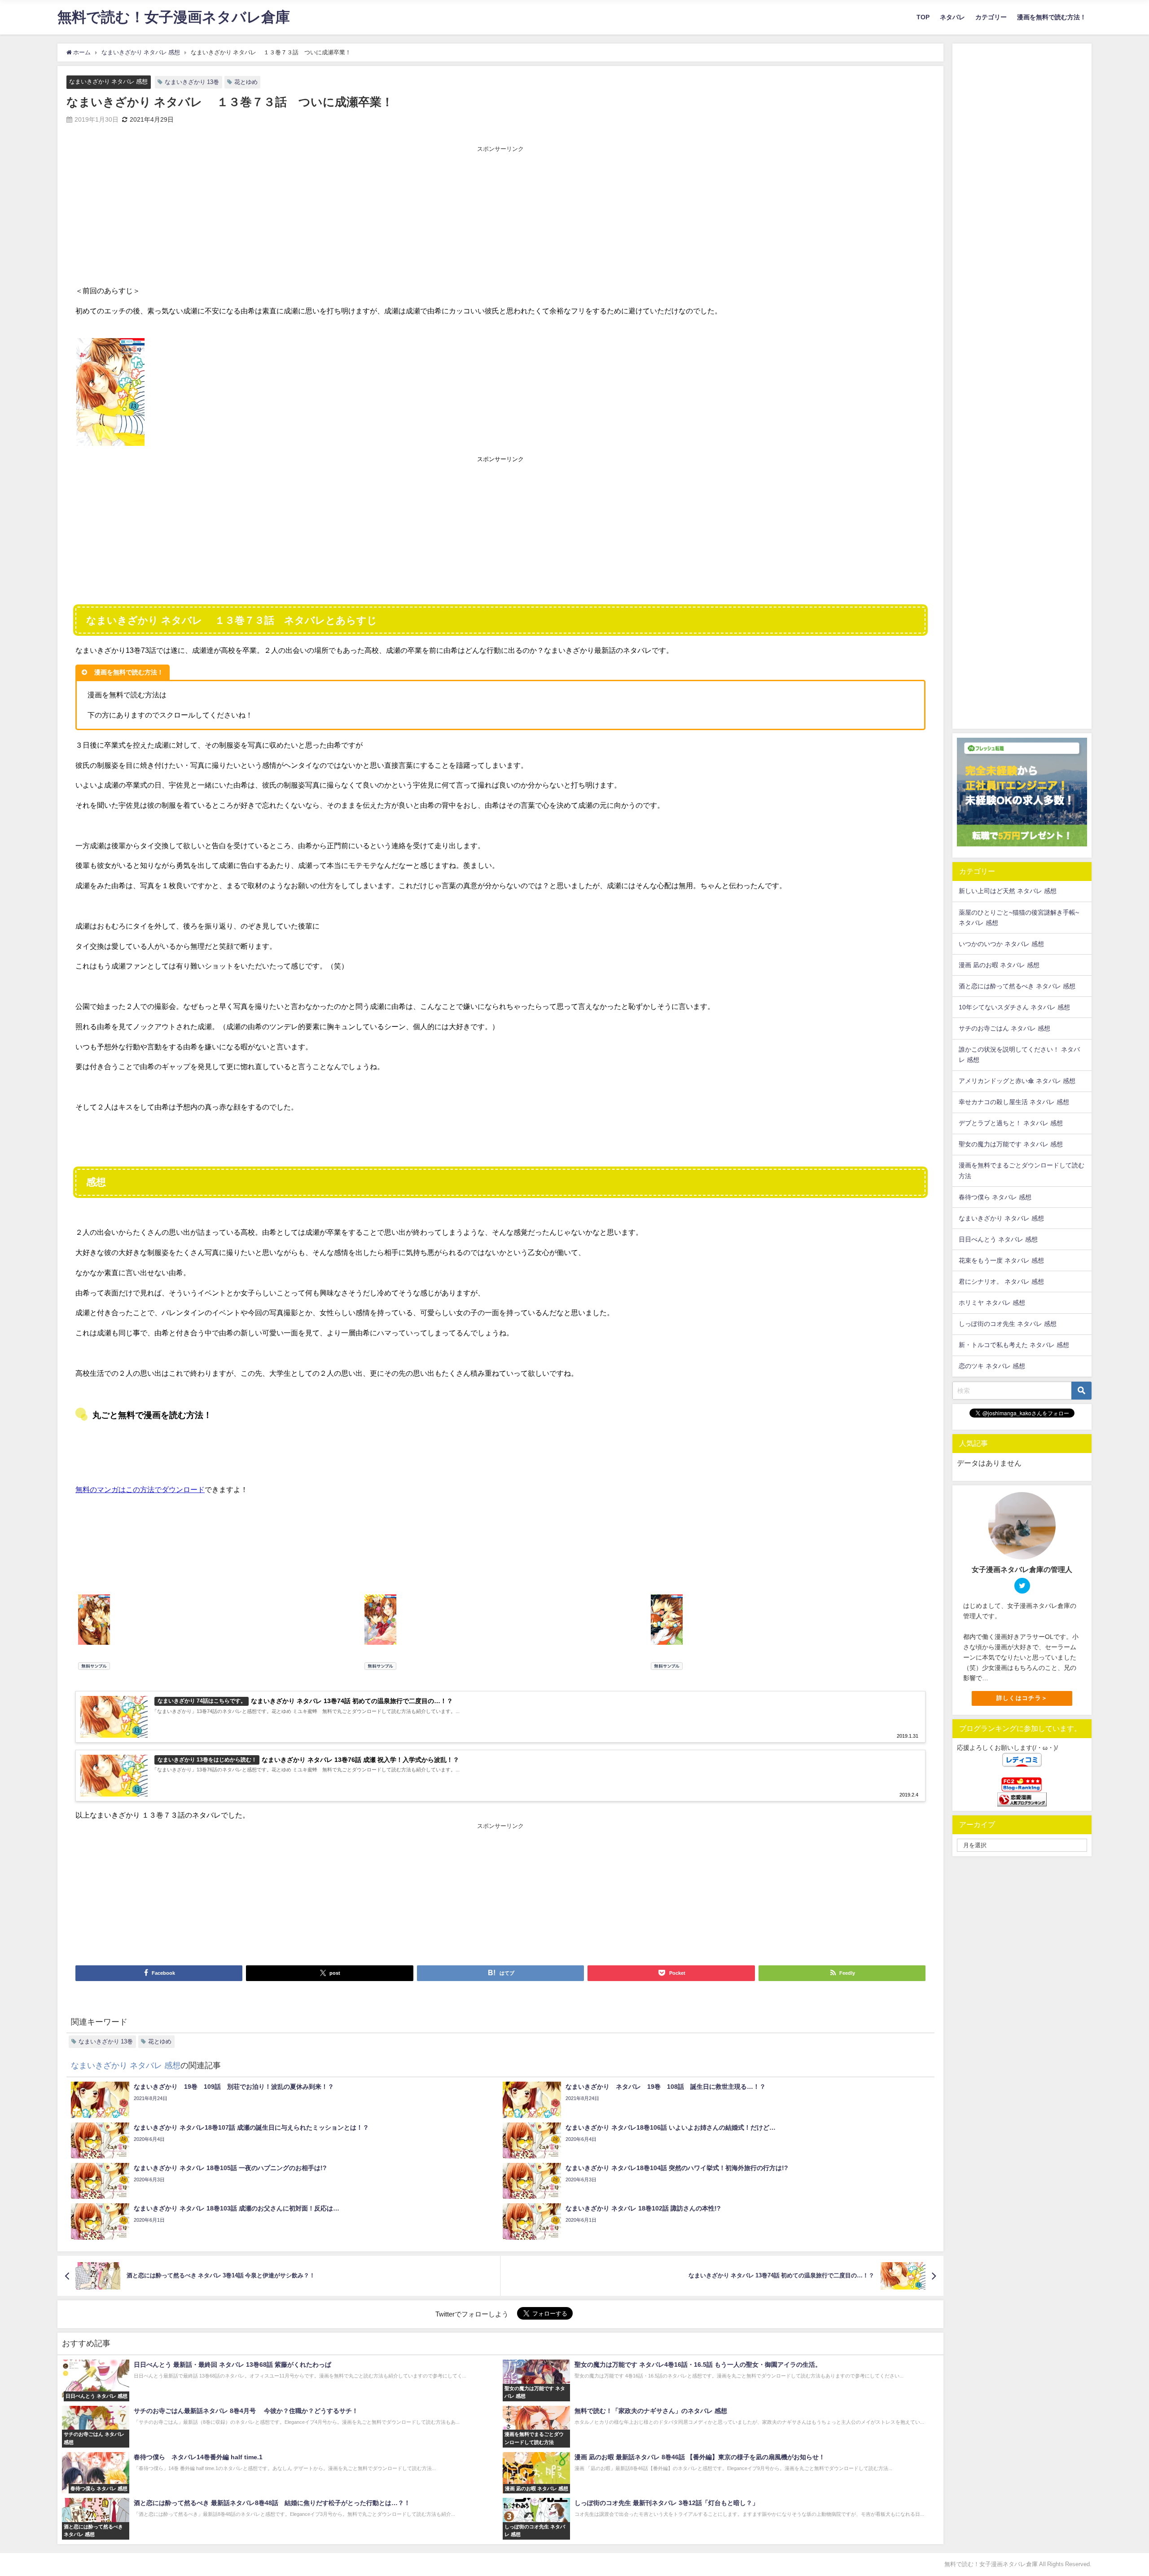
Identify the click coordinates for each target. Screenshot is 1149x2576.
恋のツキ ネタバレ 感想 (992, 1366)
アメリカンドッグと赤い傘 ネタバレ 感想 (1017, 1081)
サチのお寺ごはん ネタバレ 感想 (1004, 1028)
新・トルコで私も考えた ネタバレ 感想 (1014, 1345)
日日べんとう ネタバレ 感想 (998, 1239)
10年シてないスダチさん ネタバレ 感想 (1014, 1007)
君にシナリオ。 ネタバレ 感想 (1001, 1281)
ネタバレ (952, 17)
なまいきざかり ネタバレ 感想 (108, 81)
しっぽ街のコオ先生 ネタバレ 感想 (1008, 1324)
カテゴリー (991, 17)
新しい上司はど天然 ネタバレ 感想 (1008, 891)
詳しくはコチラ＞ (1022, 1698)
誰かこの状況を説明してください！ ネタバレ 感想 (1019, 1055)
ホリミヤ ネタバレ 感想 (992, 1303)
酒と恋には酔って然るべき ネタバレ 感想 (1017, 986)
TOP (923, 17)
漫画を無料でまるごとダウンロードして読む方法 (1022, 1170)
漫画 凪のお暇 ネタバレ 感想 (999, 965)
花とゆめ (246, 82)
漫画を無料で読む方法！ (1052, 17)
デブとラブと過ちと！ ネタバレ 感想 (1011, 1123)
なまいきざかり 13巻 (192, 82)
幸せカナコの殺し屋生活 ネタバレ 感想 (1014, 1102)
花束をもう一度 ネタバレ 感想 (1001, 1260)
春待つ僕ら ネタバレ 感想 (995, 1197)
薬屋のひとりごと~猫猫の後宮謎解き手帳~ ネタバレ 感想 (1019, 918)
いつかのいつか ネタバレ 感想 (1001, 944)
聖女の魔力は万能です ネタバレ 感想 (1011, 1144)
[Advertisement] (500, 217)
